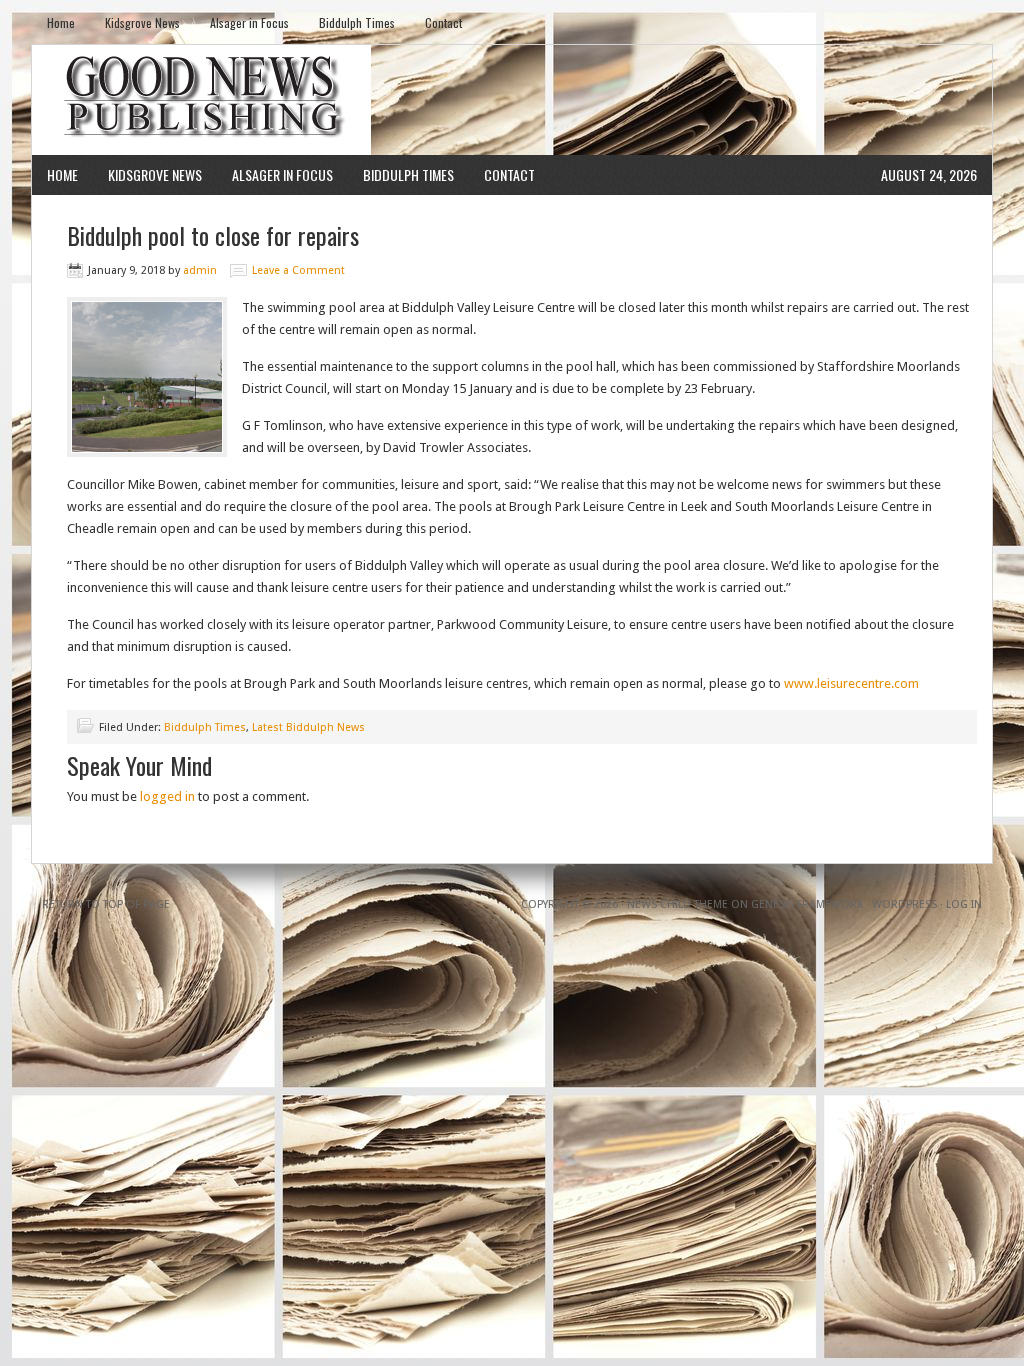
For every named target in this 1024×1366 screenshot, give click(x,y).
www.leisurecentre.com (851, 683)
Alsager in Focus (249, 22)
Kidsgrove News (142, 22)
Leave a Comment (298, 270)
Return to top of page (106, 904)
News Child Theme (677, 904)
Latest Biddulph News (308, 727)
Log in (964, 904)
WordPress (904, 904)
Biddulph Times (357, 22)
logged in (167, 796)
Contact (443, 22)
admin (200, 270)
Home (61, 22)
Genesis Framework (807, 904)
